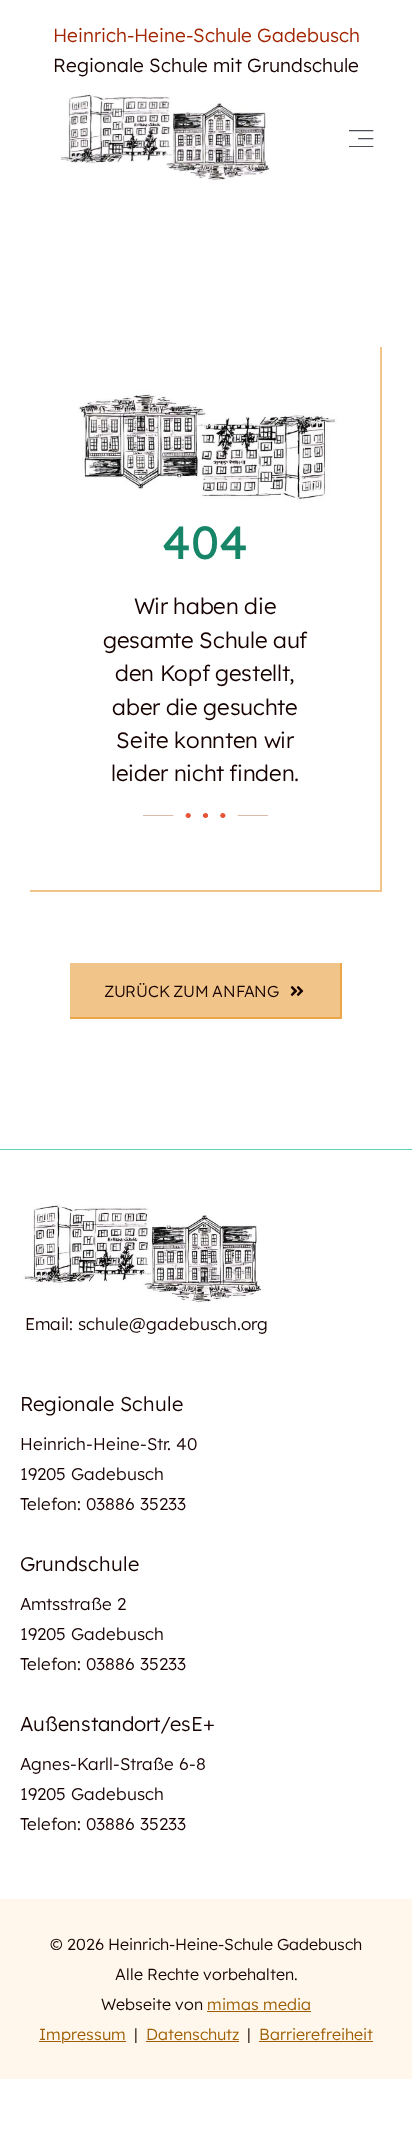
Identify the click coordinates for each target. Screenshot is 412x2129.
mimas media (259, 2004)
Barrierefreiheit (316, 2034)
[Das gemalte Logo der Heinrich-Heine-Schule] (167, 98)
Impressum (82, 2034)
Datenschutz (192, 2034)
